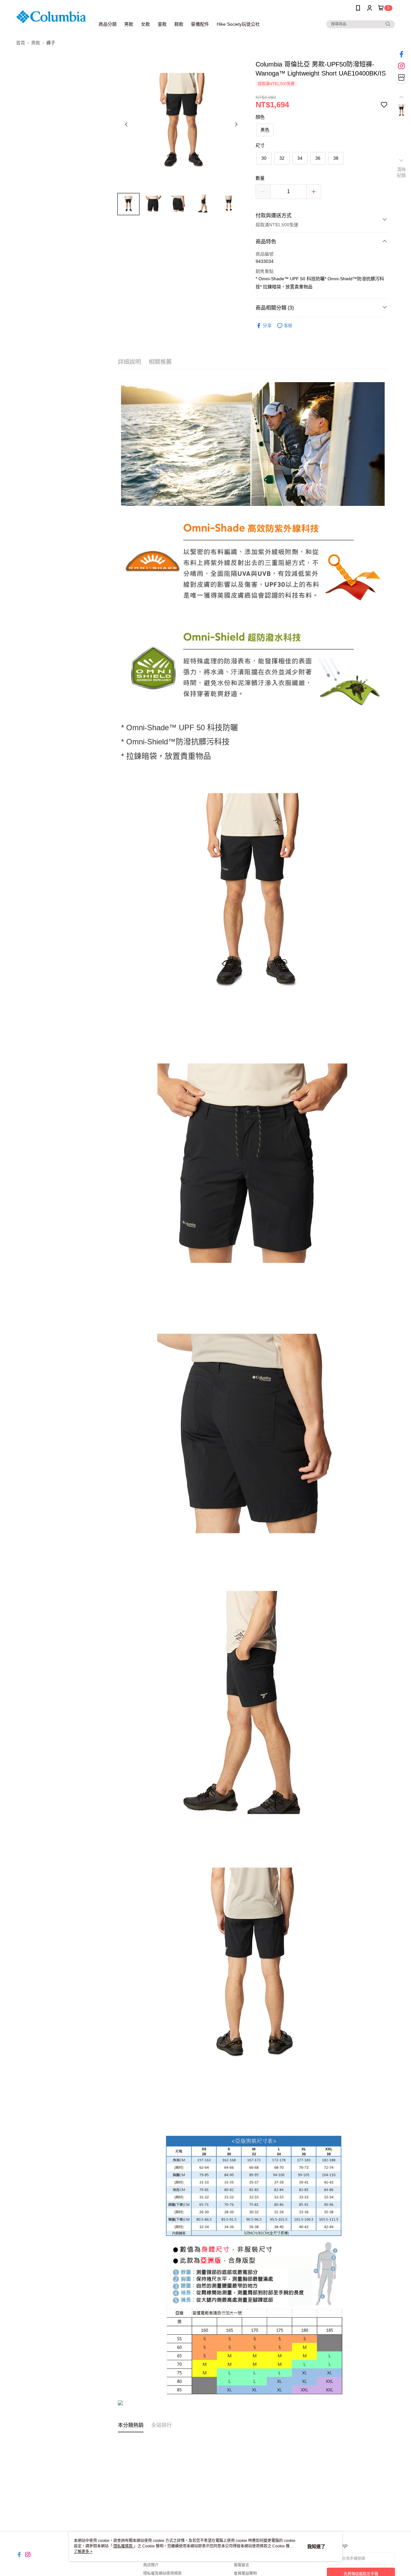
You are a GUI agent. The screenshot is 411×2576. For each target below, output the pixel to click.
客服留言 (241, 2565)
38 (336, 158)
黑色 (265, 130)
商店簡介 (151, 2565)
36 (318, 158)
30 (264, 158)
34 (300, 158)
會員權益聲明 (245, 2573)
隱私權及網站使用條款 (162, 2573)
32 (282, 158)
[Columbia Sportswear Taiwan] (52, 17)
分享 (267, 326)
